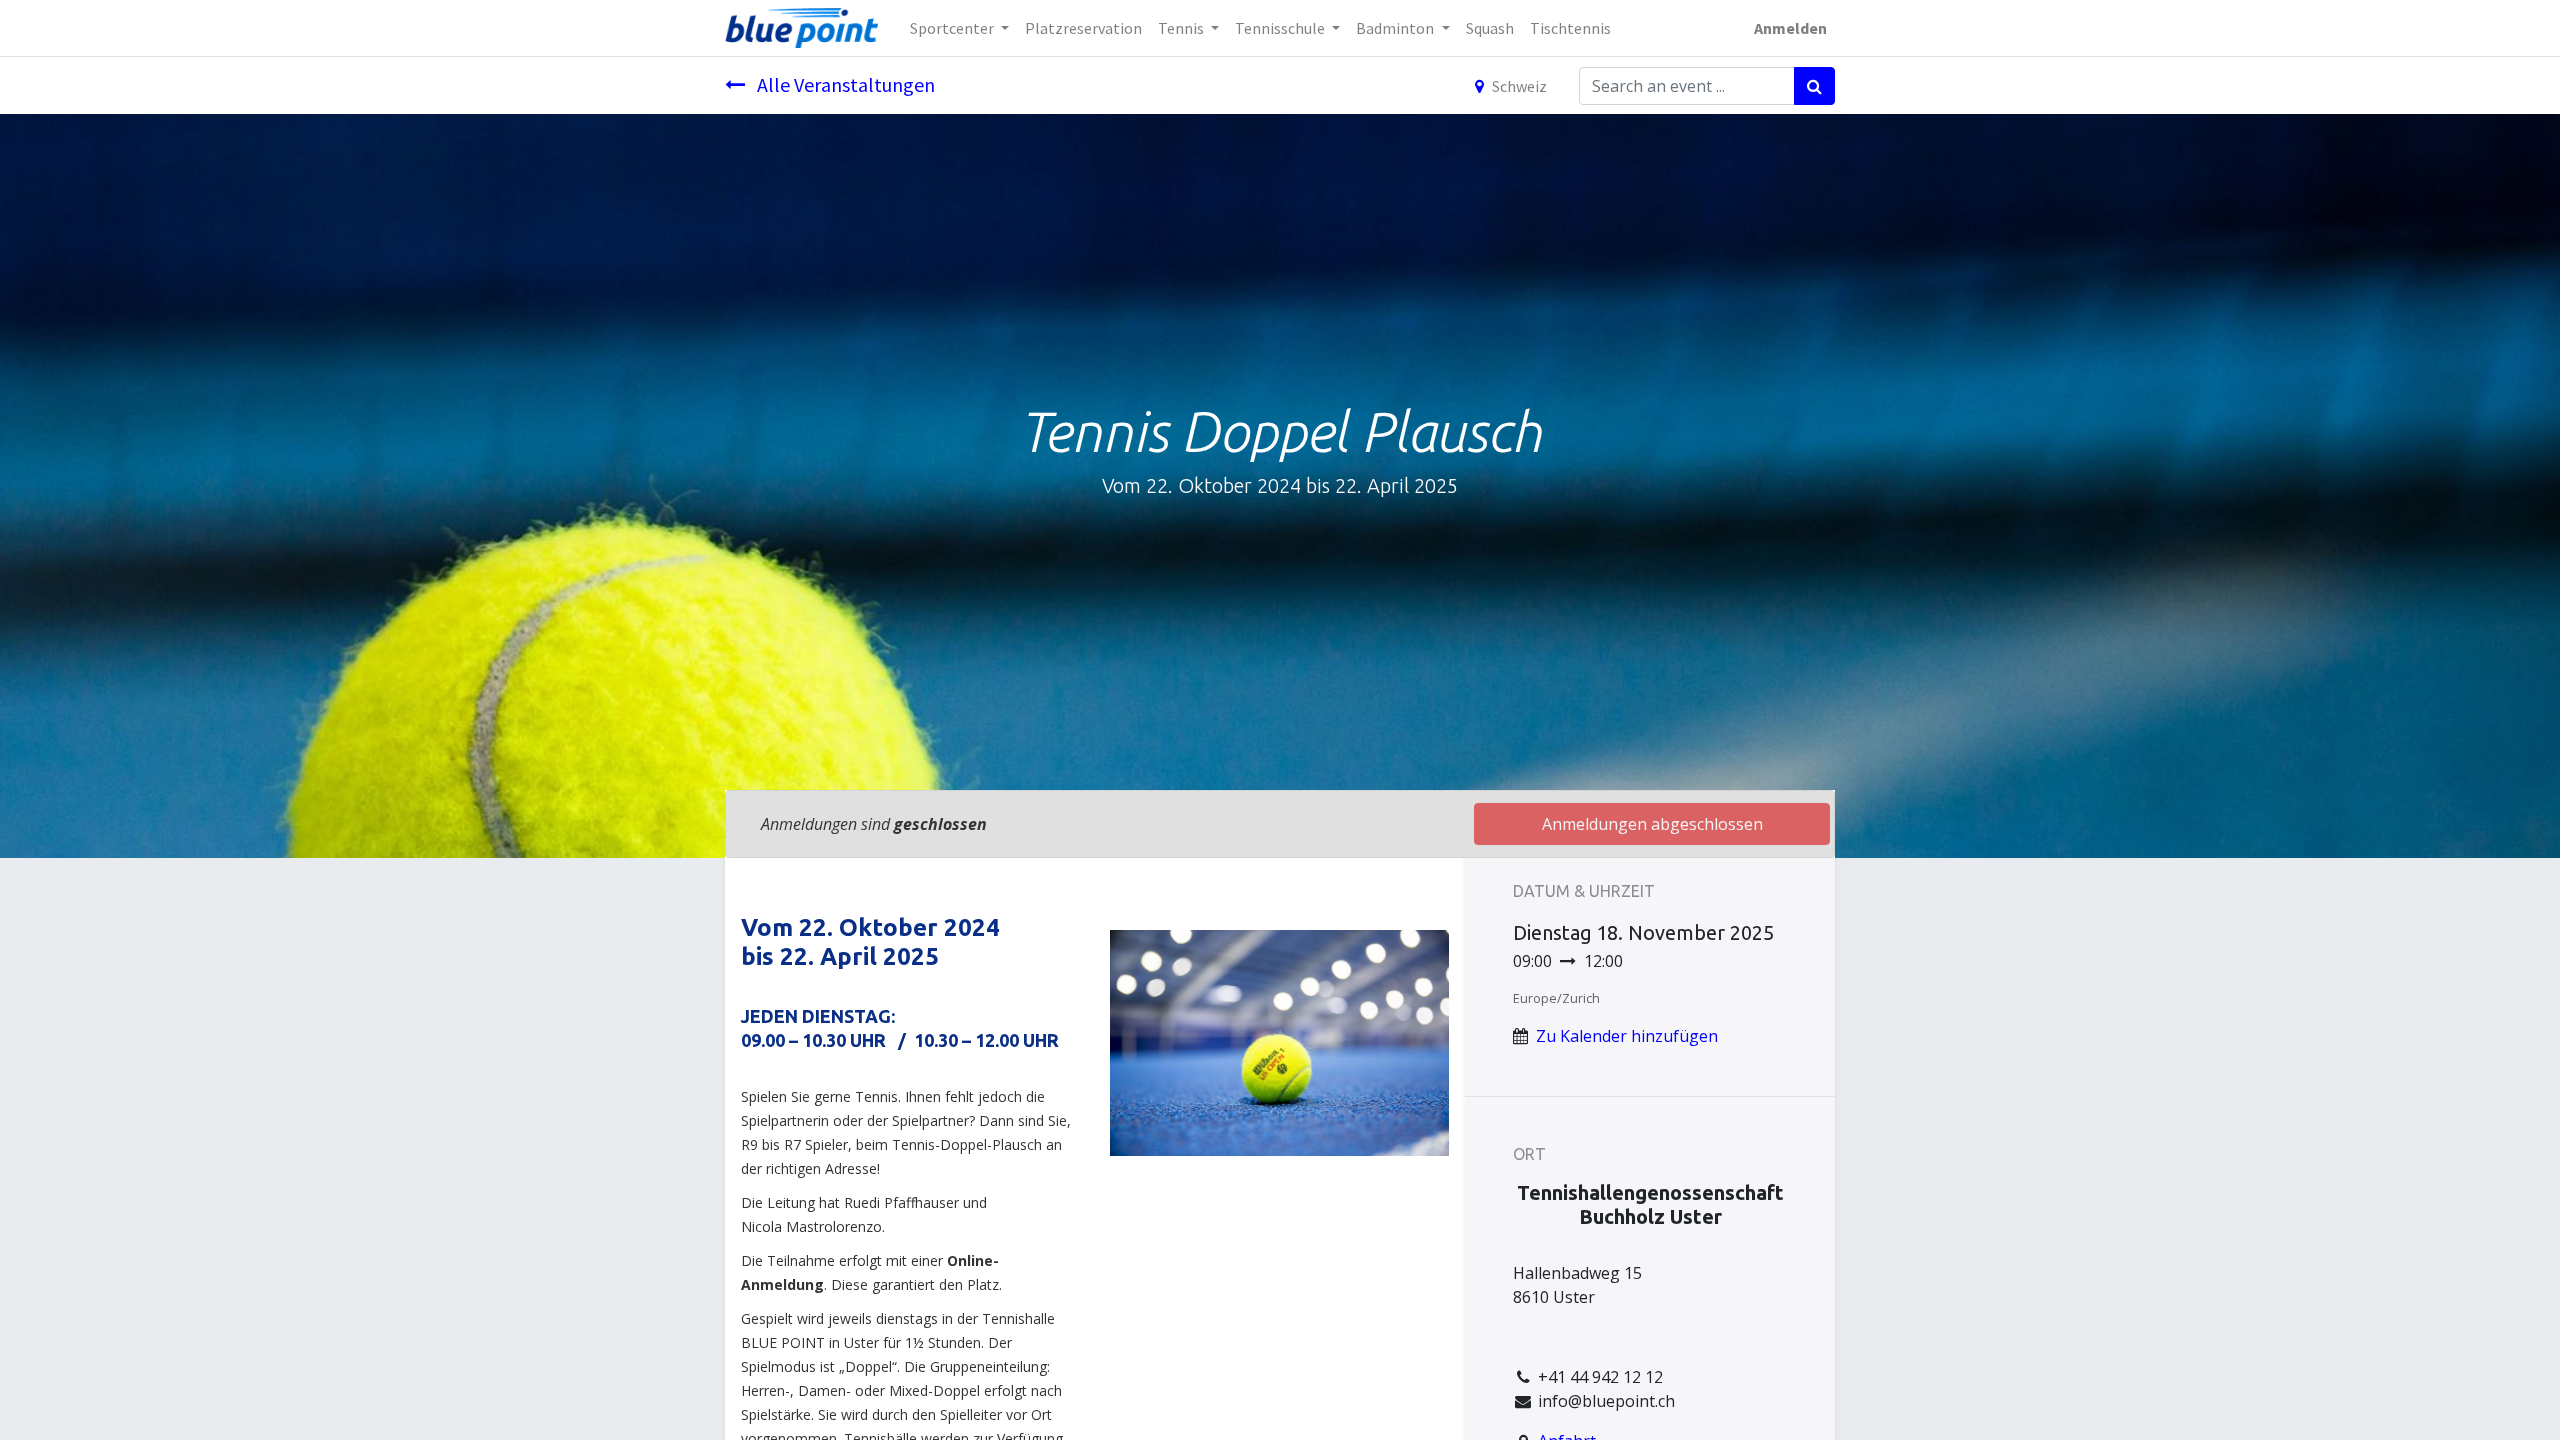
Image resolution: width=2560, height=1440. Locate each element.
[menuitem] (1083, 28)
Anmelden (1790, 28)
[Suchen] (1814, 86)
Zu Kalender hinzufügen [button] (1627, 1036)
